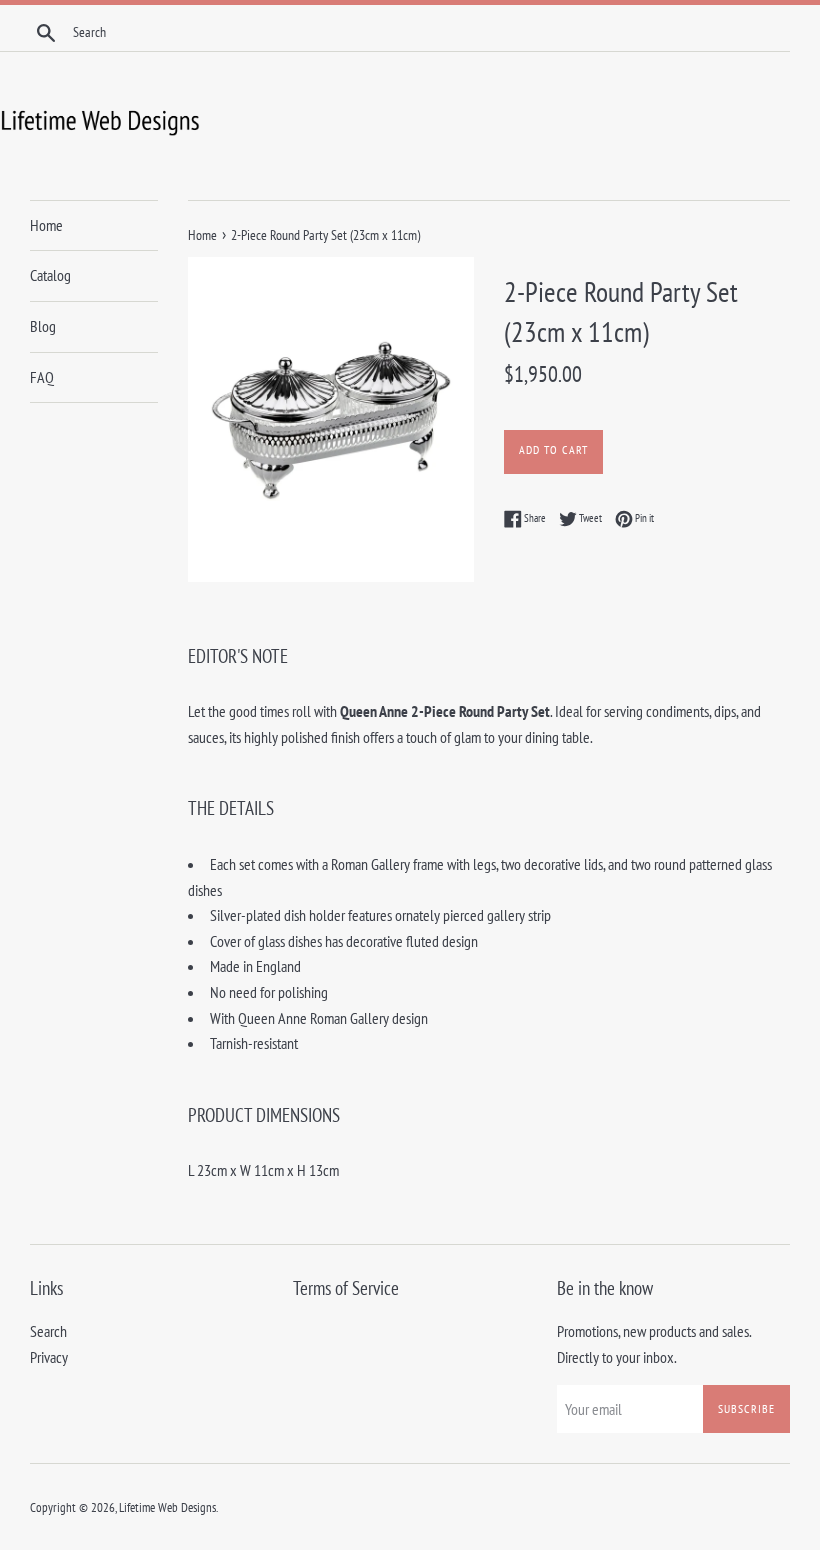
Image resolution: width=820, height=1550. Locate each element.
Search (48, 1331)
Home (46, 225)
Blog (43, 326)
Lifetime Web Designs (167, 1507)
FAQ (42, 377)
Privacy (49, 1357)
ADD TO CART (553, 449)
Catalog (50, 275)
